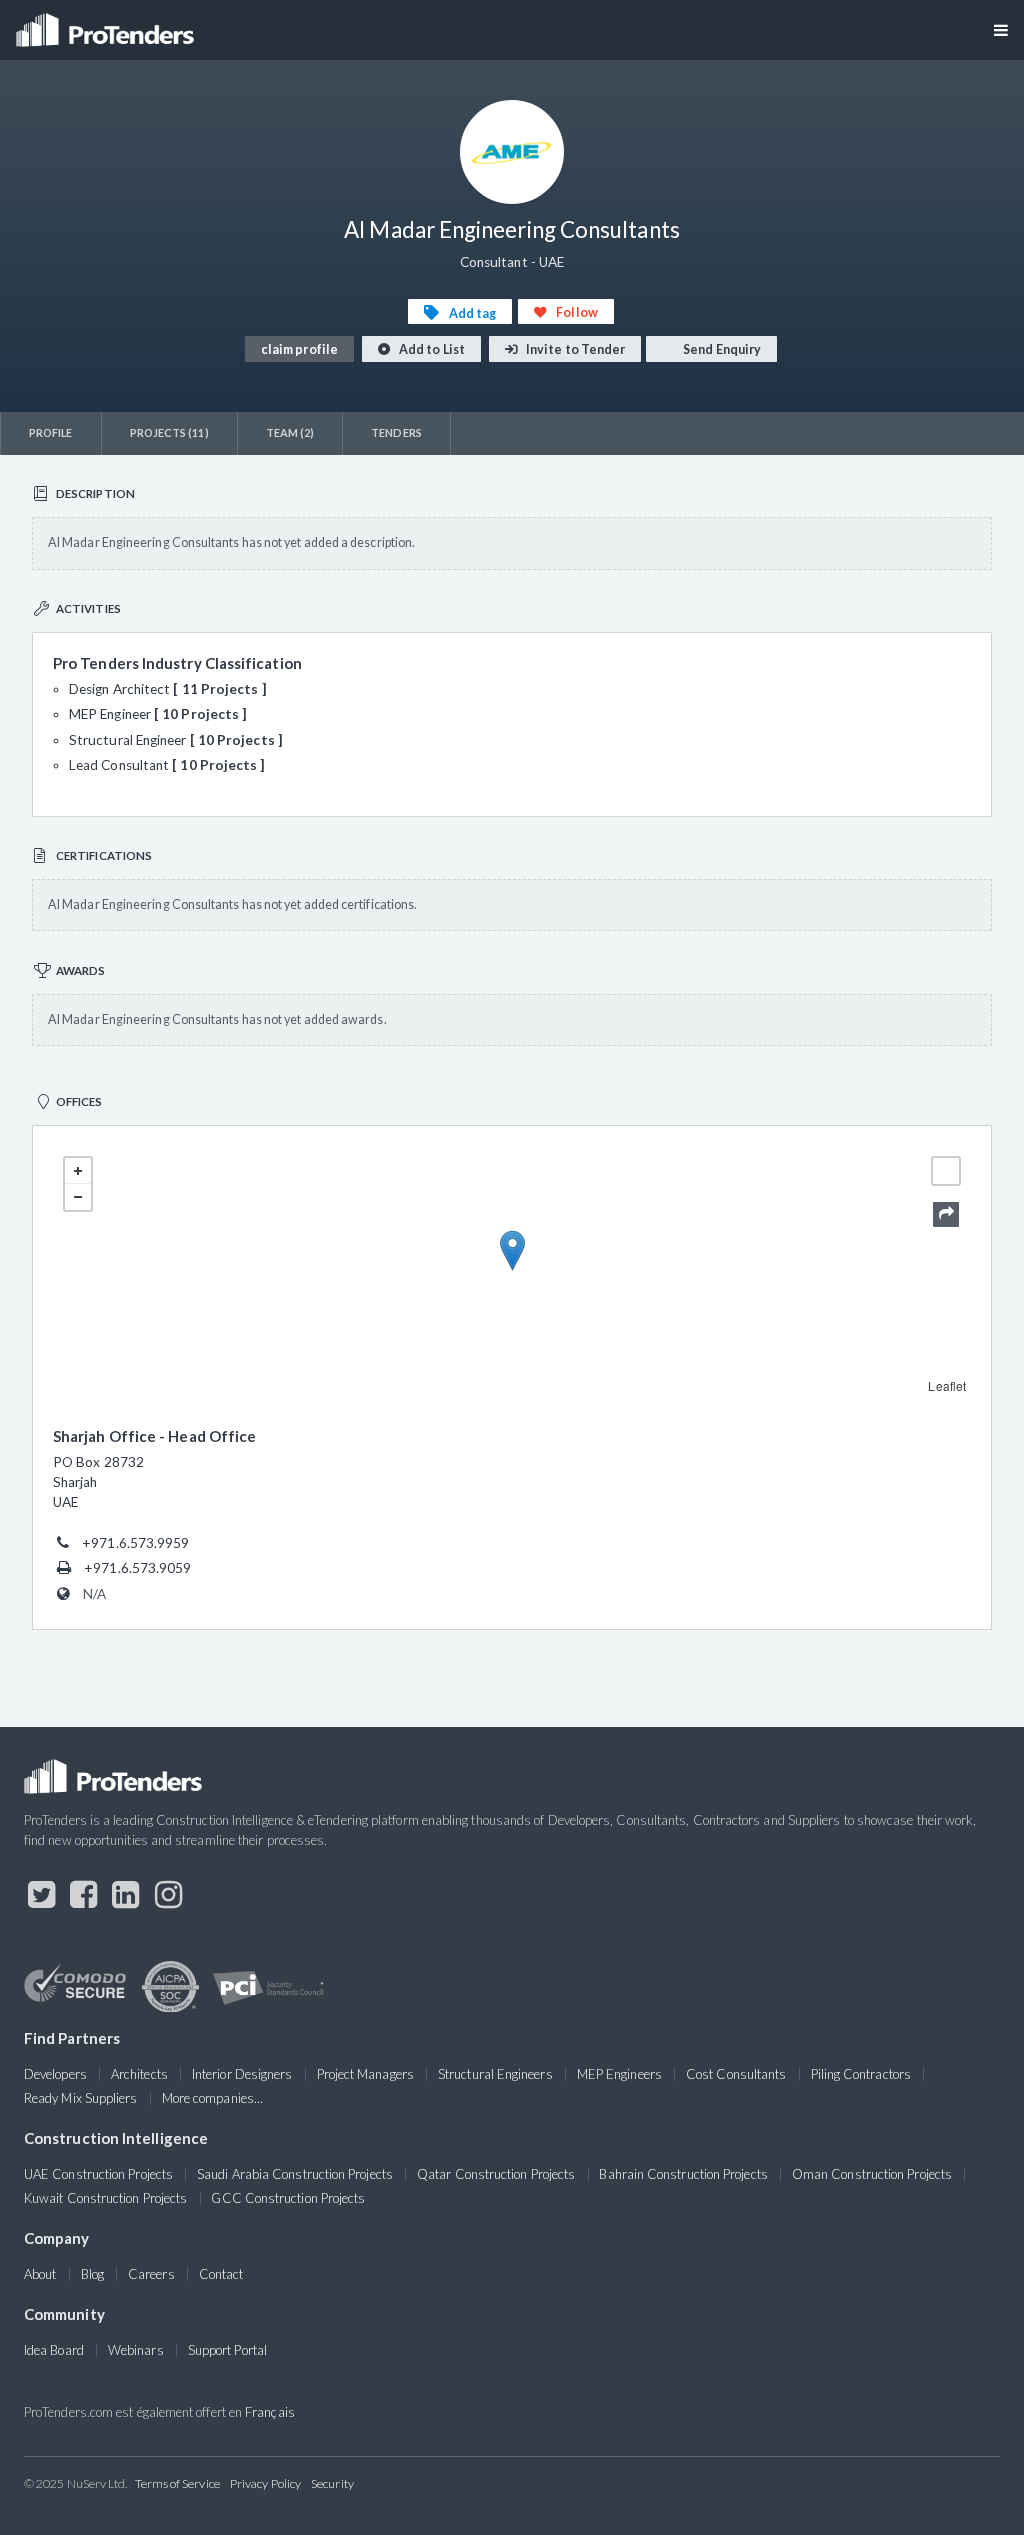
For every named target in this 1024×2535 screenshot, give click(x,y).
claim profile (299, 349)
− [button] (78, 1197)
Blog (92, 2274)
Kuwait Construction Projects (105, 2198)
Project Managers (365, 2074)
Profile (51, 432)
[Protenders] (107, 23)
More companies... (212, 2098)
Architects (139, 2074)
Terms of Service (177, 2483)
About (40, 2274)
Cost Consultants (736, 2074)
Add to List (431, 349)
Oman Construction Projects (872, 2174)
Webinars (136, 2350)
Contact (221, 2274)
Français (270, 2412)
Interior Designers (242, 2074)
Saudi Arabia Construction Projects (295, 2174)
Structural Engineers (495, 2074)
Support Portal (227, 2350)
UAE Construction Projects (98, 2174)
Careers (151, 2274)
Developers (55, 2074)
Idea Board (54, 2350)
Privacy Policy (265, 2483)
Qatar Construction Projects (496, 2174)
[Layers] (946, 1171)
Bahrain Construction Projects (683, 2174)
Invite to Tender (574, 349)
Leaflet (947, 1385)
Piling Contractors (861, 2074)
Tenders (396, 432)
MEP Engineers (619, 2074)
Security (332, 2483)
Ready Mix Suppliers (81, 2098)
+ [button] (78, 1171)
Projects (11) (169, 432)
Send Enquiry (721, 349)
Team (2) (290, 432)
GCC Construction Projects (288, 2198)
